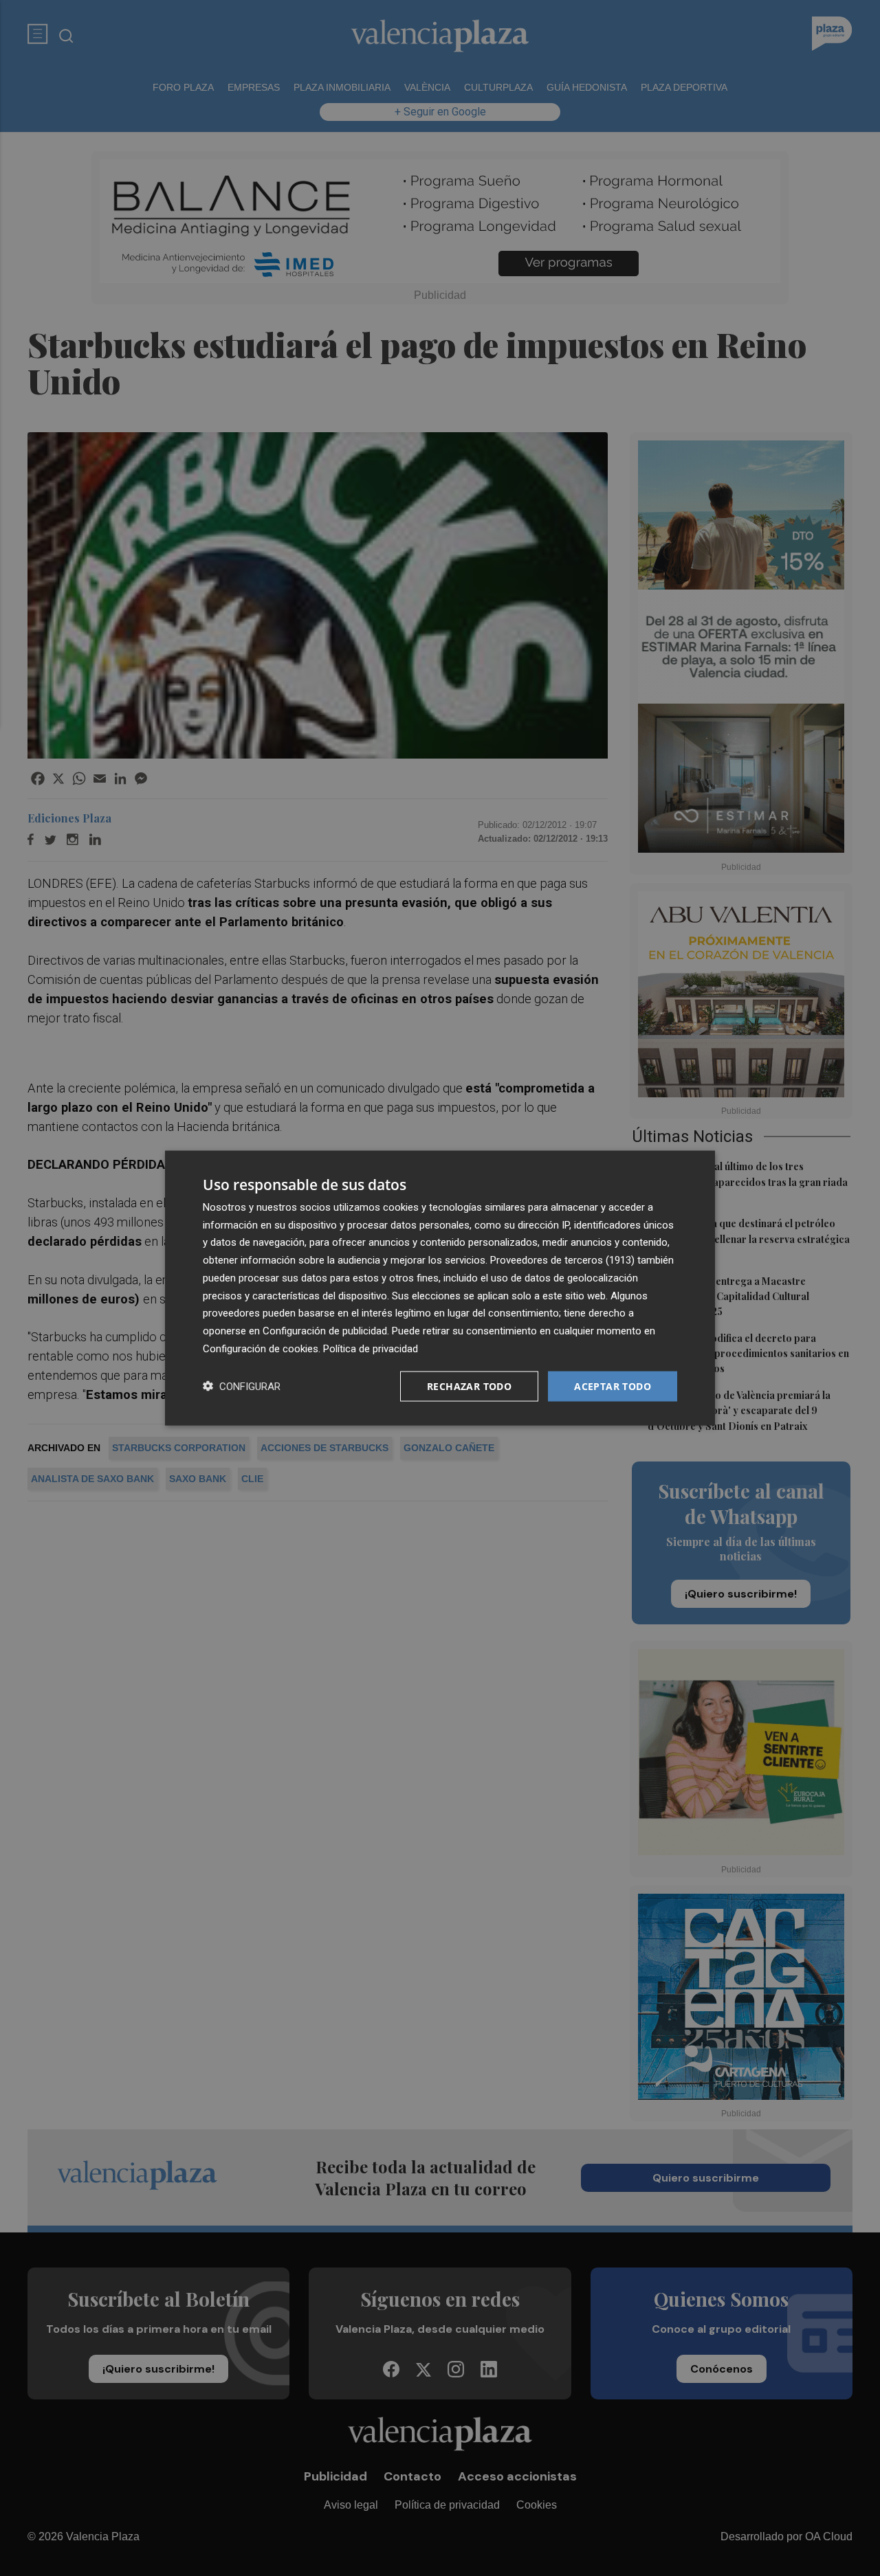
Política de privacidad (371, 1348)
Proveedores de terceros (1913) (562, 1260)
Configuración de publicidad (325, 1331)
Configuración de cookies (261, 1348)
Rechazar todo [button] (469, 1386)
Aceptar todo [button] (613, 1386)
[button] (242, 1386)
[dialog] (440, 1288)
